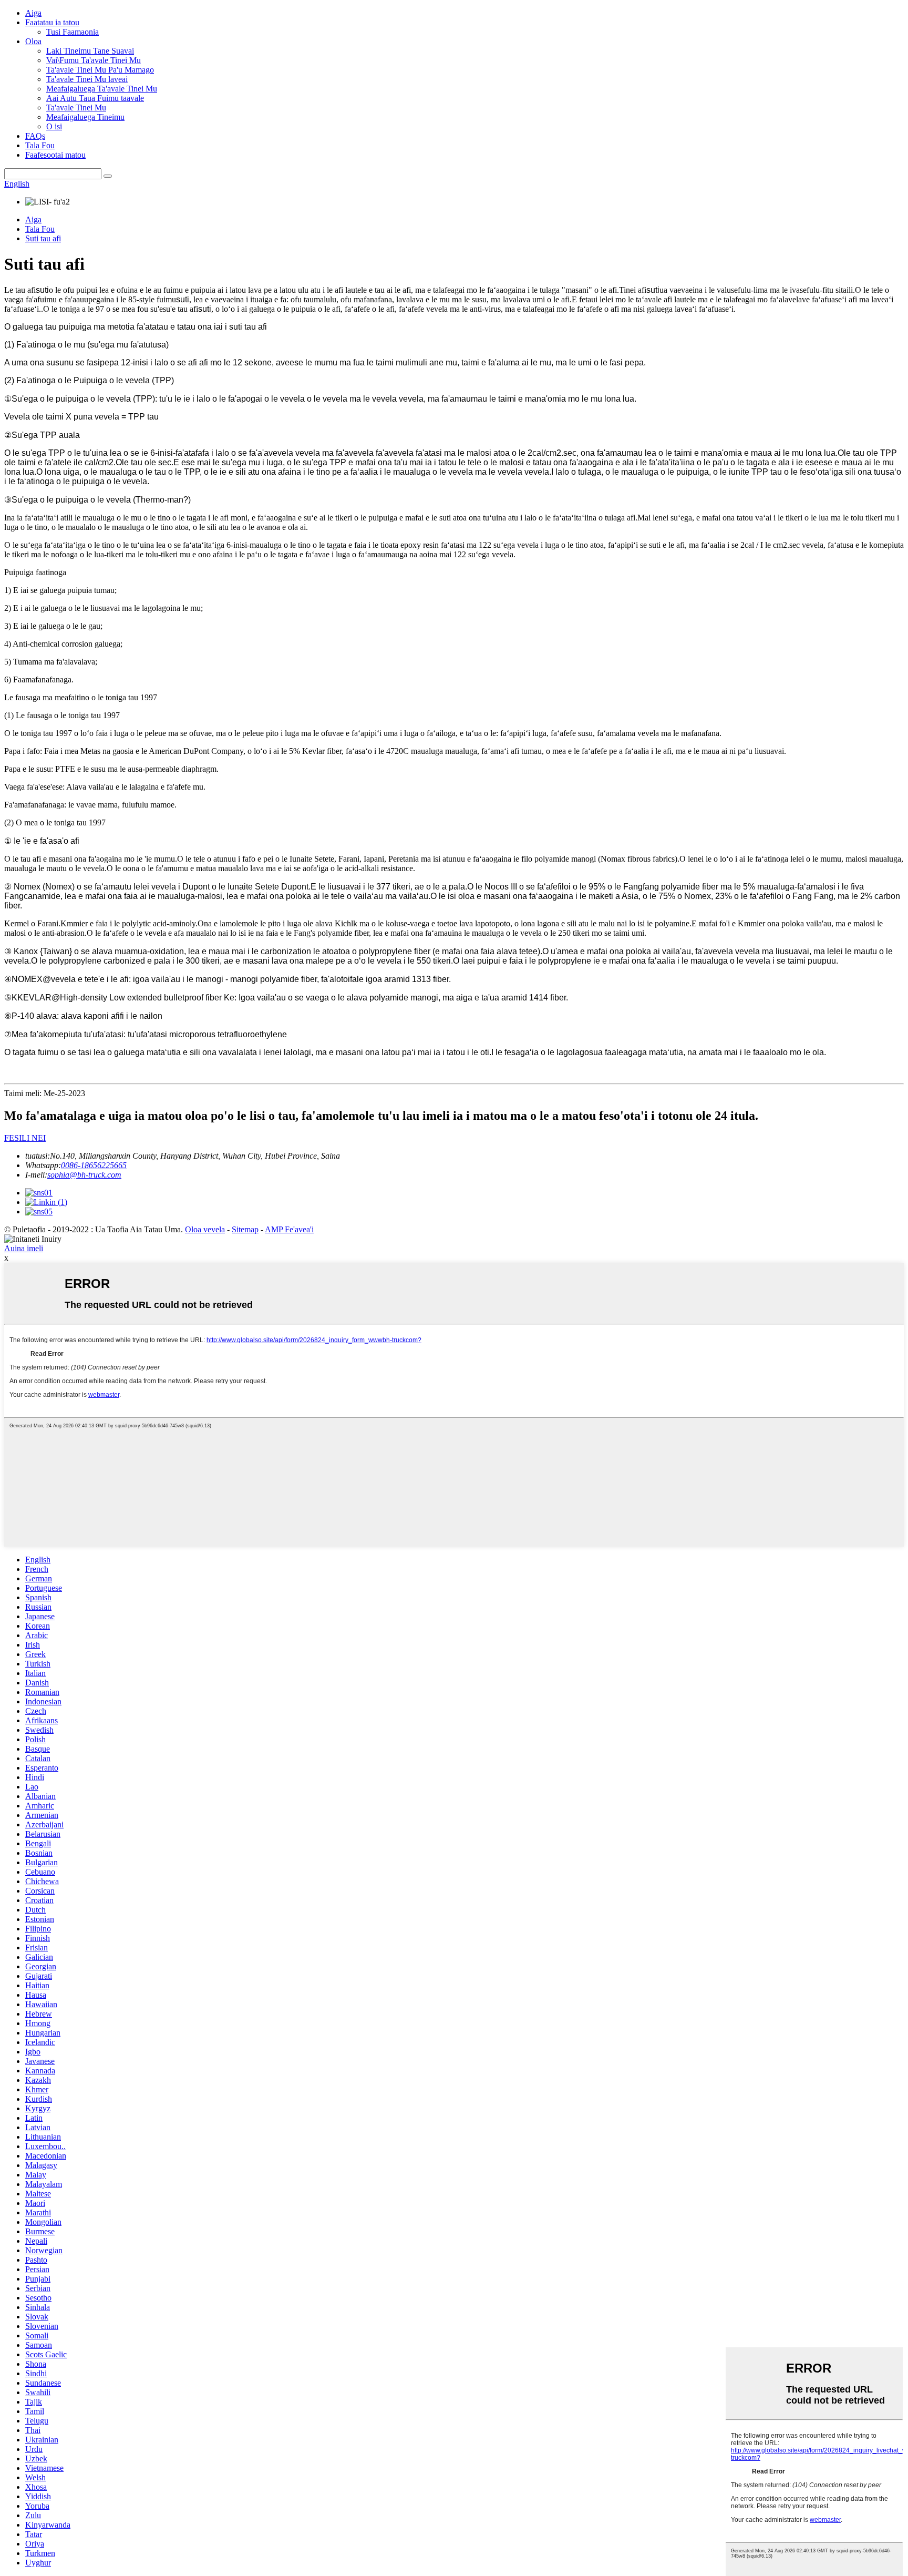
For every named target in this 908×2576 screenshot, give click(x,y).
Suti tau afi (43, 238)
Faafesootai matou (55, 155)
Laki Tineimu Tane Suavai (90, 51)
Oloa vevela (205, 1229)
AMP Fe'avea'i (289, 1229)
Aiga (33, 13)
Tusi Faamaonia (73, 32)
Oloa (33, 41)
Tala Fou (40, 145)
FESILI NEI (25, 1138)
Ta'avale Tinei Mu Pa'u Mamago (100, 70)
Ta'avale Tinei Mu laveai (87, 79)
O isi (54, 126)
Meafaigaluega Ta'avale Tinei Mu (102, 89)
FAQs (35, 136)
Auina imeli (24, 1248)
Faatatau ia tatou (52, 22)
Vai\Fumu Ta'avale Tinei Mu (94, 60)
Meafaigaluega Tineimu (85, 117)
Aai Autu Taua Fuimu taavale (95, 98)
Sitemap (245, 1229)
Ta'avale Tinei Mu (76, 108)
